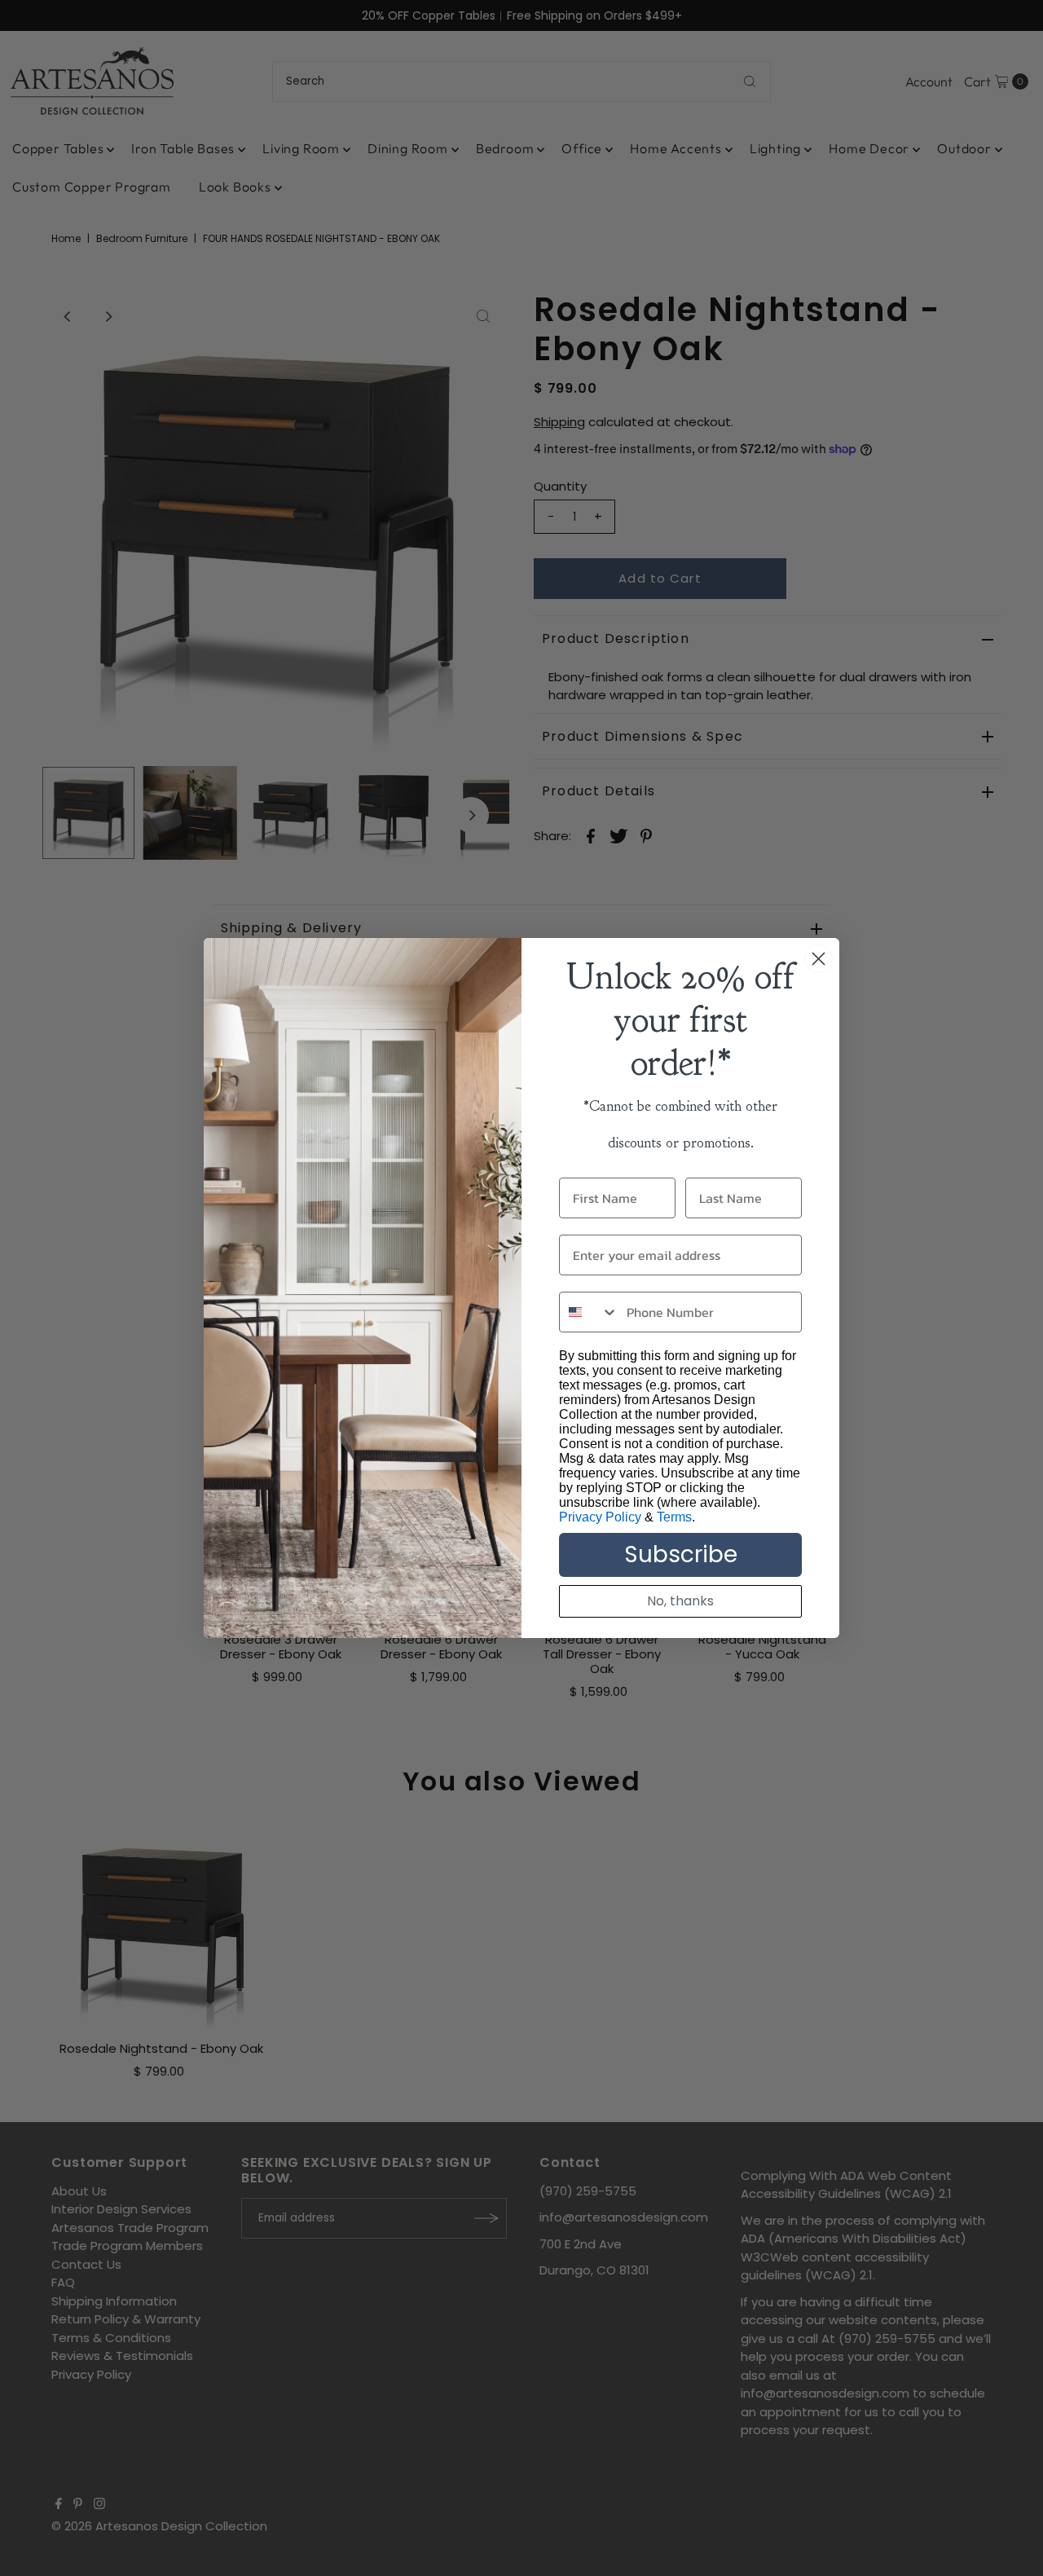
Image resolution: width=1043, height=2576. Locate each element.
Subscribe (681, 1554)
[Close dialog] (819, 959)
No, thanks (680, 1601)
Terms (674, 1517)
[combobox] (589, 1312)
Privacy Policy (600, 1517)
